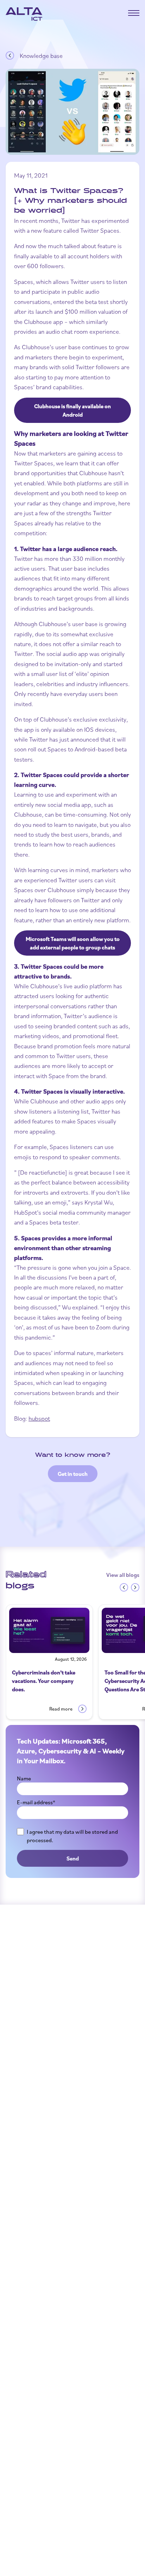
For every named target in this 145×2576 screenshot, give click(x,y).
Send (73, 1858)
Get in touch (73, 1474)
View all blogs (123, 1575)
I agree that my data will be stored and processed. (72, 1836)
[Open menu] (134, 13)
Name (24, 1778)
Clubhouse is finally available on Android (72, 410)
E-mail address (36, 1802)
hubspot (39, 1418)
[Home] (24, 14)
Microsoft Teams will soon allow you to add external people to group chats (73, 943)
